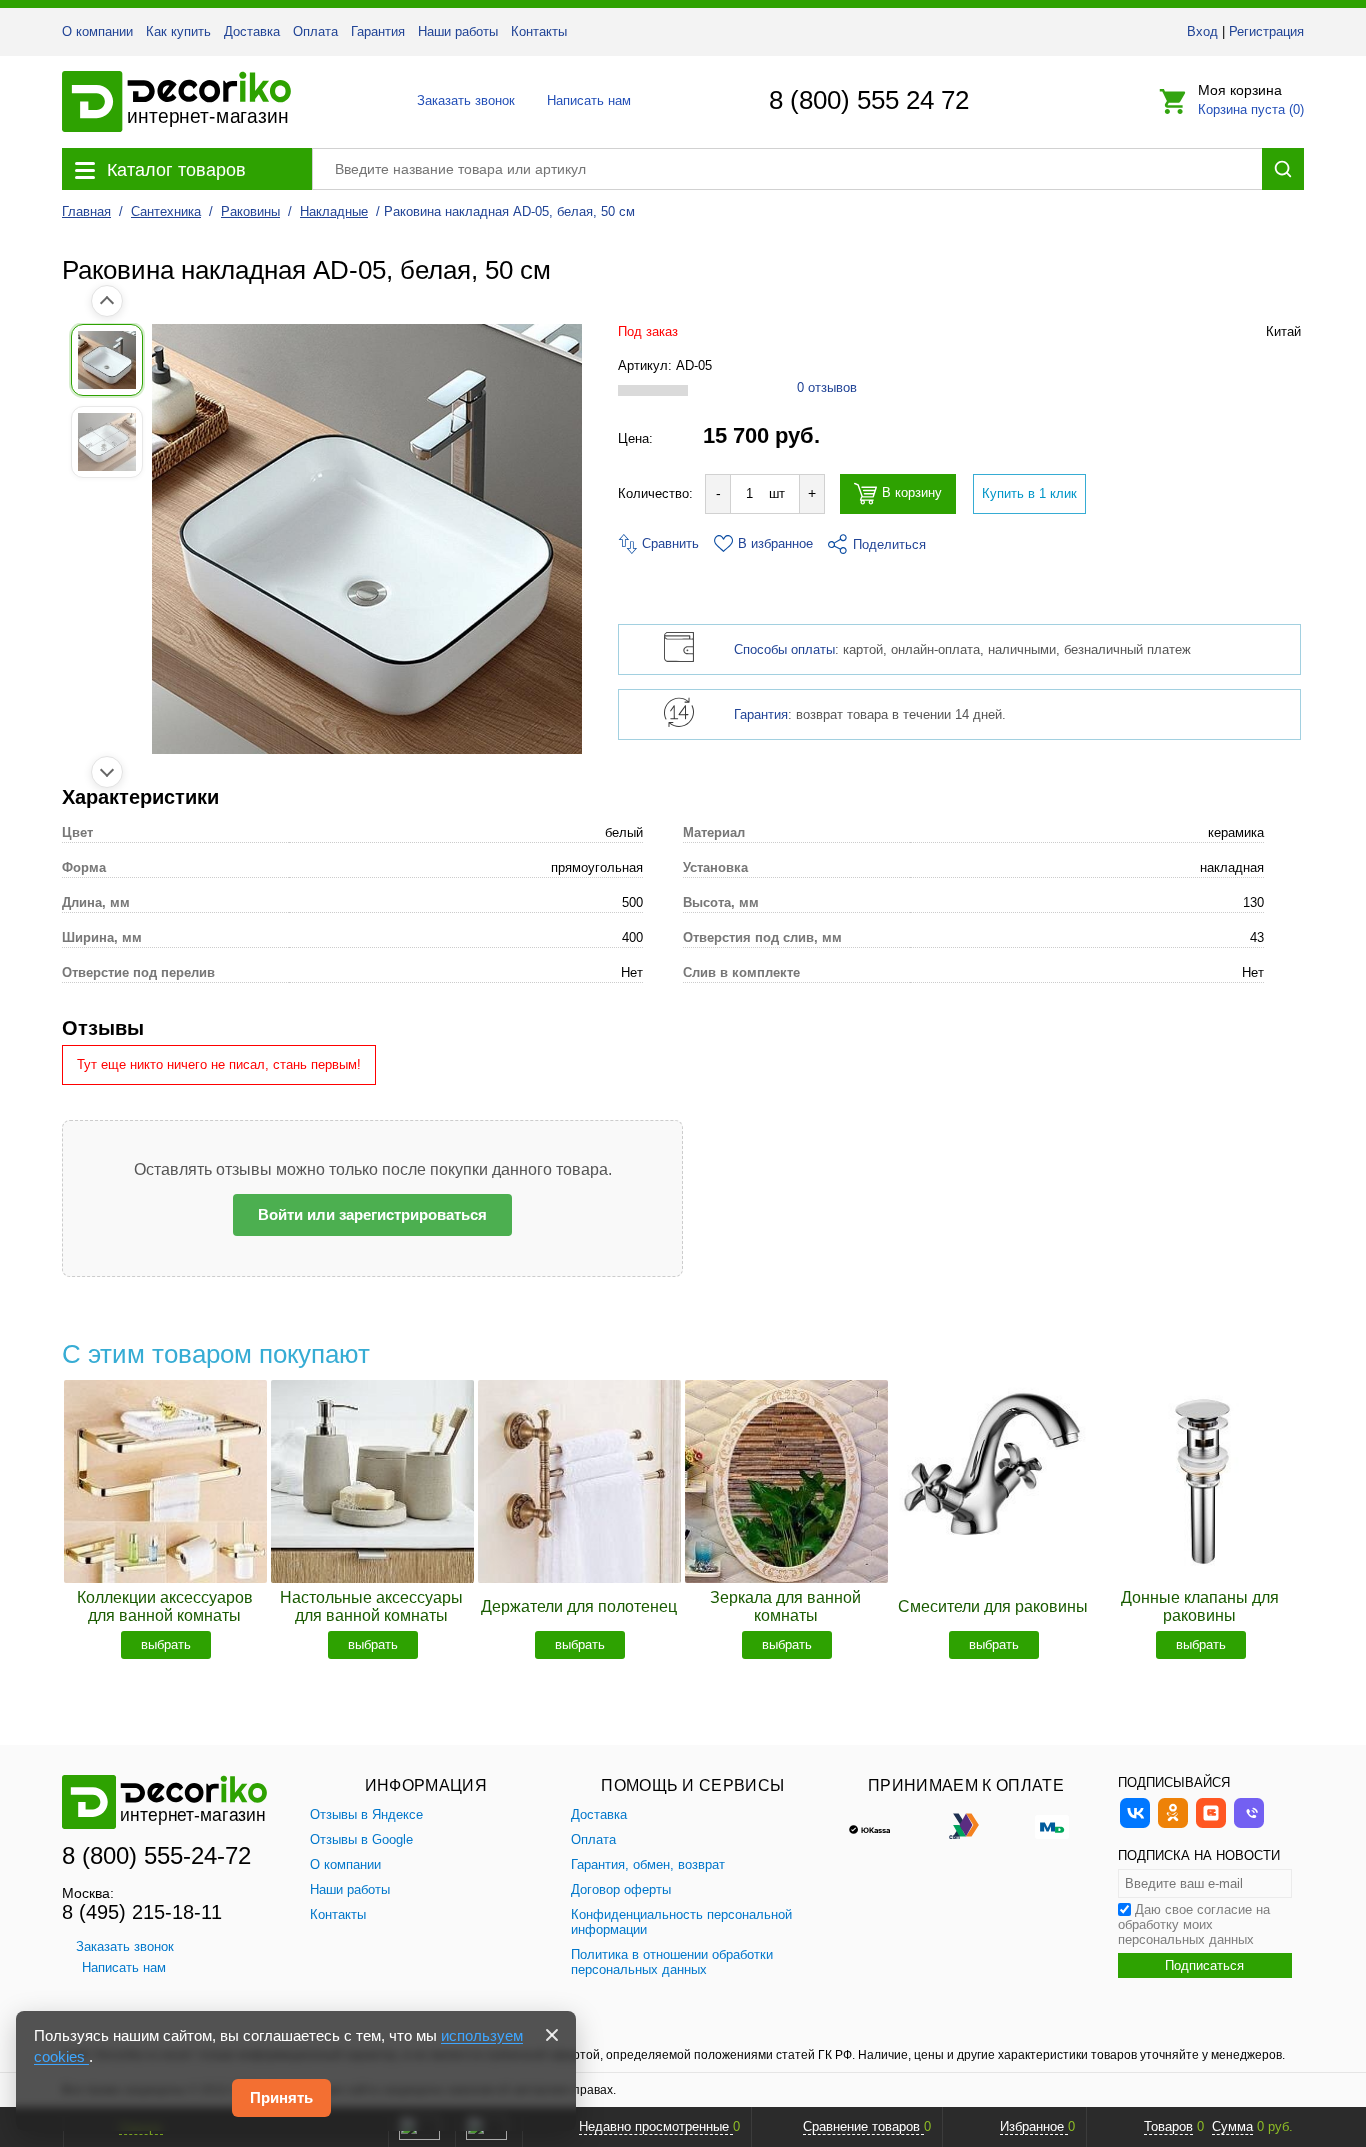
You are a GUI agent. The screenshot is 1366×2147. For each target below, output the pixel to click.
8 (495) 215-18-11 (142, 1912)
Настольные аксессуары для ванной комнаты (371, 1606)
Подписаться (1204, 1965)
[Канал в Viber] (1249, 1825)
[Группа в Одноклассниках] (1173, 1825)
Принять (281, 2097)
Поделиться (889, 544)
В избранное (775, 543)
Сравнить (668, 543)
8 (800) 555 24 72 (869, 100)
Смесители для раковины (993, 1606)
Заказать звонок (460, 100)
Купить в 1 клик (1029, 493)
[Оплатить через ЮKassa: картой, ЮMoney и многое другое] (880, 1825)
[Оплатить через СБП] (966, 1825)
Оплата (315, 31)
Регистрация (1266, 31)
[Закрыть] (552, 2035)
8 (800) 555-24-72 (156, 1855)
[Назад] (107, 301)
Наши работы (458, 31)
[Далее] (107, 772)
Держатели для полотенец (579, 1606)
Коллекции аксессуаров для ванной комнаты (165, 1606)
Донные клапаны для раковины (1200, 1606)
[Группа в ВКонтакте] (1135, 1825)
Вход (1202, 31)
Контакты (539, 31)
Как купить (178, 31)
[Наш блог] (1211, 1825)
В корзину (912, 493)
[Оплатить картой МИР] (1052, 1825)
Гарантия (378, 31)
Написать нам (587, 100)
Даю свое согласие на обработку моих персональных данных (1194, 1924)
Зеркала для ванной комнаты (785, 1606)
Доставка (252, 31)
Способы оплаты (784, 649)
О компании (97, 31)
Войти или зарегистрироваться (372, 1214)
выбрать (166, 1644)
